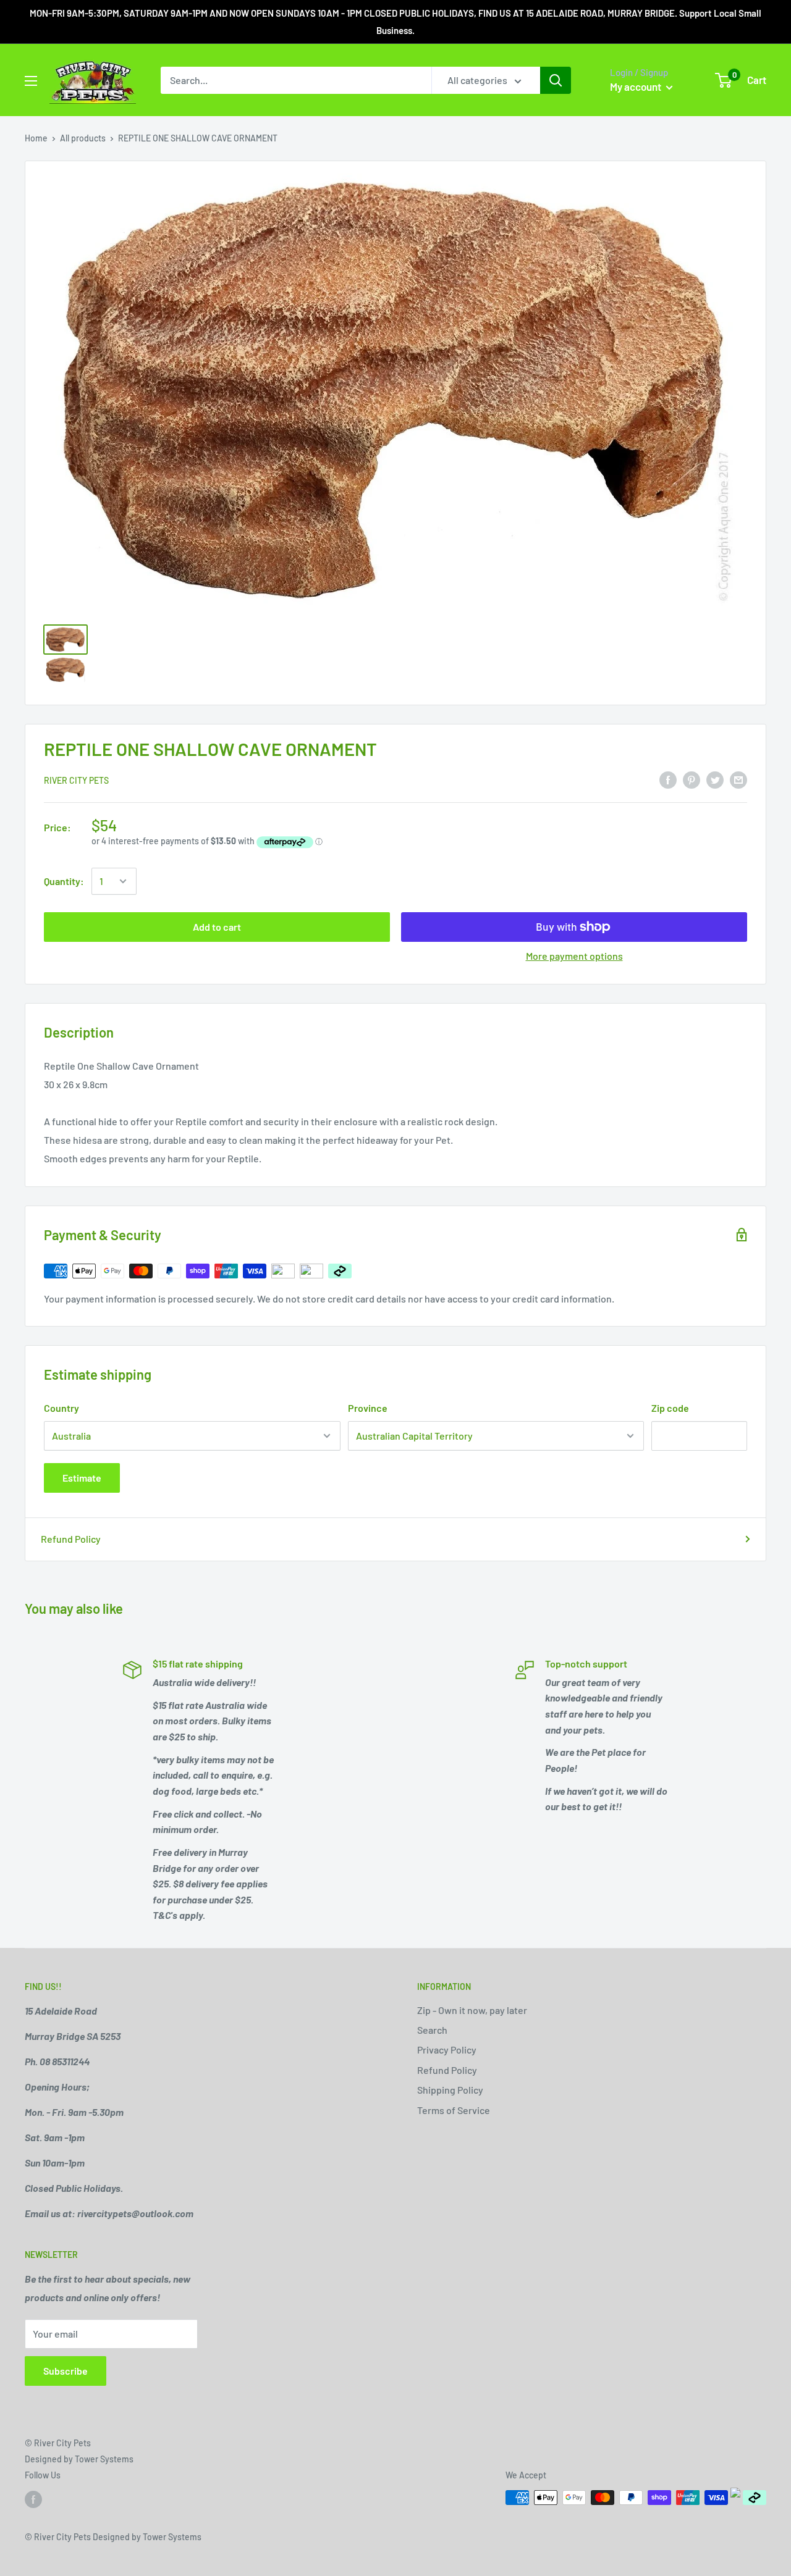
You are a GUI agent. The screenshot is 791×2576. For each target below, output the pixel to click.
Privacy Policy (447, 2049)
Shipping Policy (450, 2090)
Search (432, 2030)
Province (368, 1408)
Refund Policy (71, 1539)
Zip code (670, 1408)
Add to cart (217, 927)
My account (637, 86)
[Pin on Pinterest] (692, 779)
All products (83, 138)
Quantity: (64, 881)
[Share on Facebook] (668, 779)
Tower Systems (104, 2459)
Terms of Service (454, 2110)
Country (61, 1408)
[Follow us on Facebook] (33, 2499)
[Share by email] (738, 779)
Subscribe (66, 2371)
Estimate (82, 1478)
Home (36, 138)
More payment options (574, 956)
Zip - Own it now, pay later (472, 2010)
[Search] (556, 80)
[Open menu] (31, 81)
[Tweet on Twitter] (715, 779)
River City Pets (76, 780)
